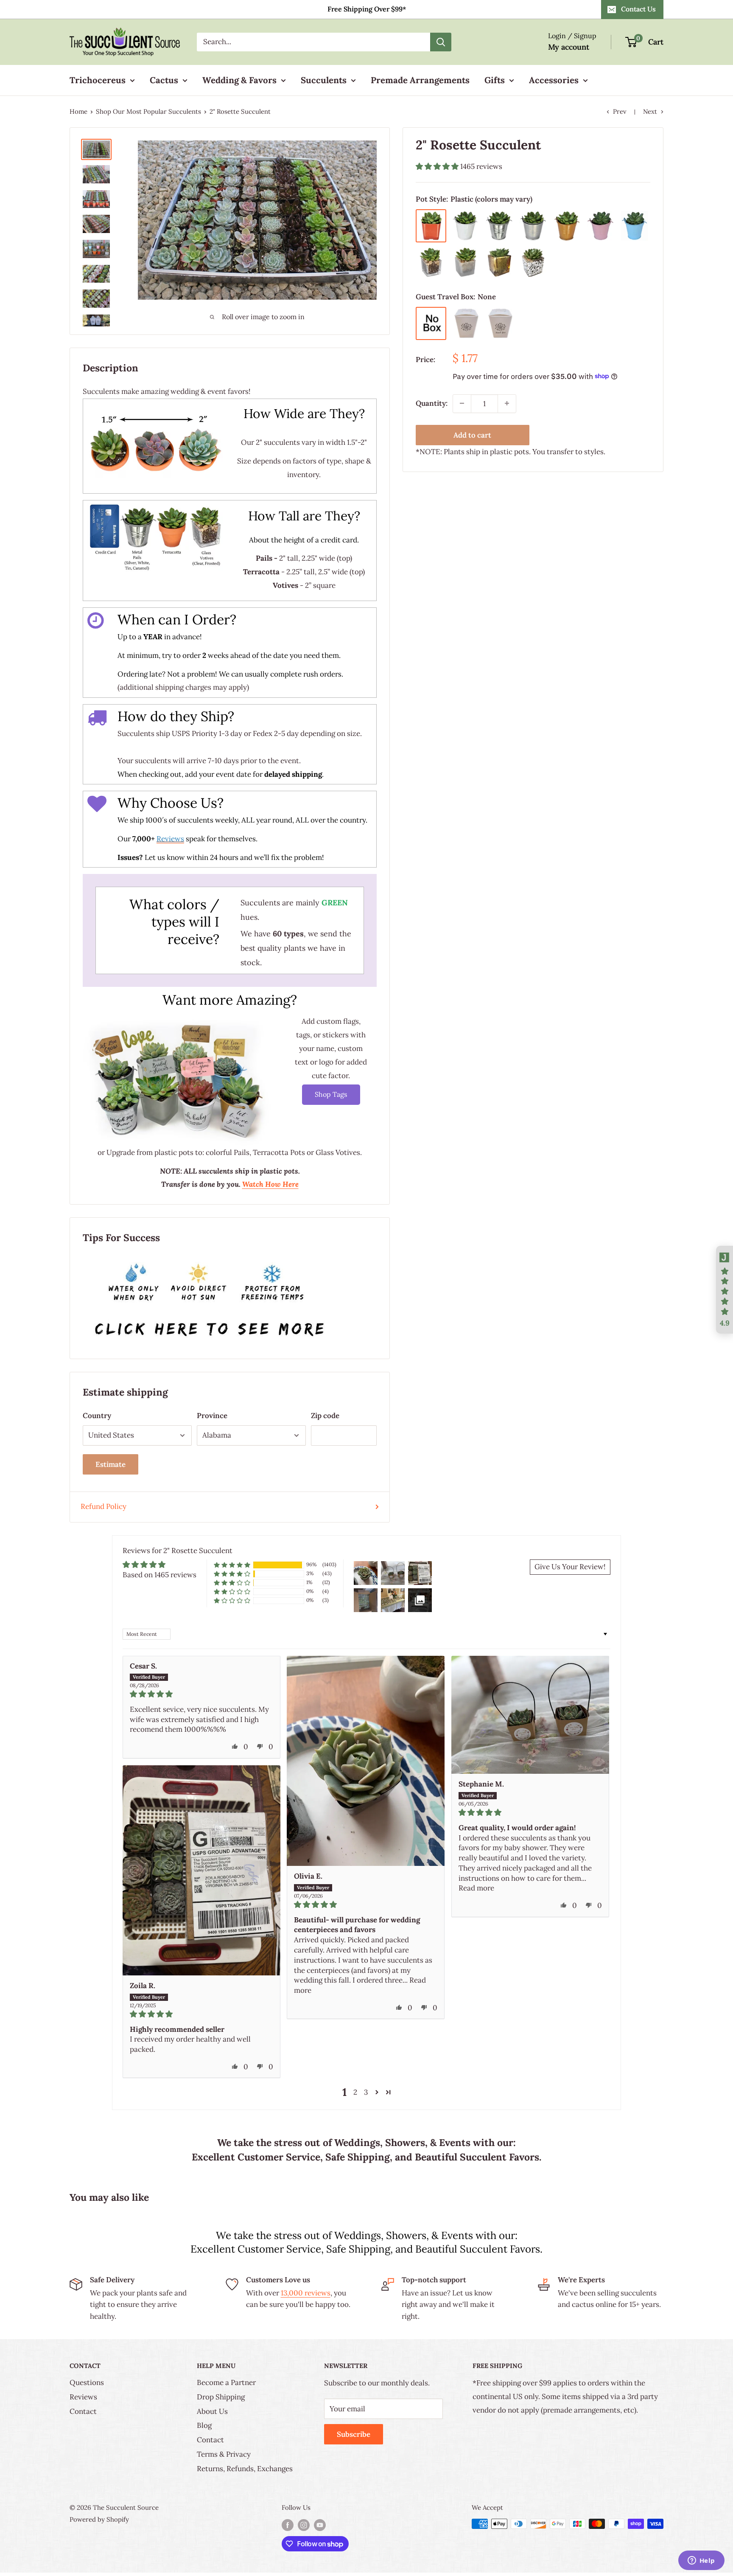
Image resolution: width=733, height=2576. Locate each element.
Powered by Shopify (99, 2519)
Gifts (495, 80)
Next (650, 111)
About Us (212, 2411)
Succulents (324, 80)
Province (212, 1416)
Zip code (325, 1416)
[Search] (441, 42)
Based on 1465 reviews (159, 1575)
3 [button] (366, 2092)
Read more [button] (476, 1888)
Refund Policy (104, 1506)
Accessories (554, 80)
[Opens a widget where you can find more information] (701, 2561)
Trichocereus (98, 80)
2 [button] (355, 2092)
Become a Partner (226, 2382)
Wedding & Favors (239, 80)
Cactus (164, 80)
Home (78, 111)
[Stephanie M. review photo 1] (530, 1715)
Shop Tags (331, 1094)
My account (569, 47)
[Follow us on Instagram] (304, 2525)
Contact (83, 2411)
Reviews (83, 2397)
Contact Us (638, 9)
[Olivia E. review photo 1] (366, 1761)
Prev (620, 111)
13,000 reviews (306, 2293)
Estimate (111, 1464)
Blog (204, 2425)
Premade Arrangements (420, 80)
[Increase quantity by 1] (507, 403)
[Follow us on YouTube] (320, 2525)
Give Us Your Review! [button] (570, 1567)
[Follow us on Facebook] (288, 2525)
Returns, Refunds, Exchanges (245, 2469)
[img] (201, 1694)
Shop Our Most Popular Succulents (148, 111)
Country (97, 1416)
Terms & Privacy (224, 2454)
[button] (438, 166)
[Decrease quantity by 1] (462, 403)
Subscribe (354, 2434)
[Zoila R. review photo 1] (201, 1871)
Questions (87, 2382)
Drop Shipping (221, 2397)
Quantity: (432, 403)
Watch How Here (270, 1184)
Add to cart (472, 435)
